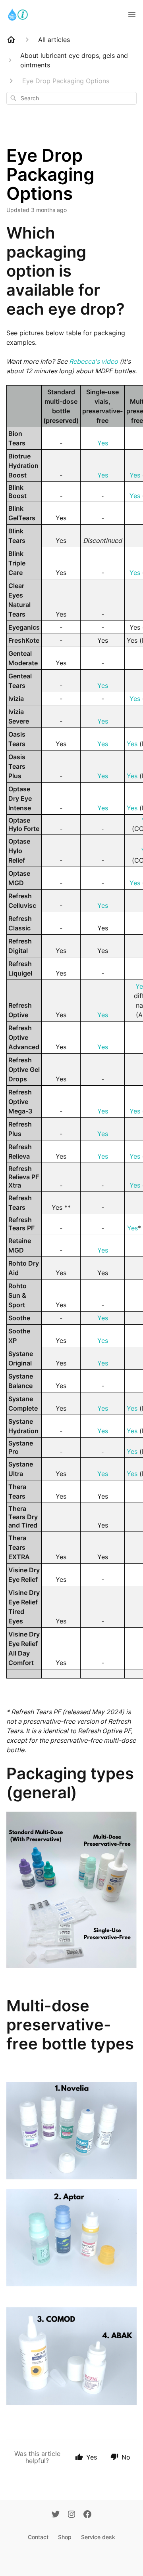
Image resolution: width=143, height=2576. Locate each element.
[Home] (11, 40)
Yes (103, 443)
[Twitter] (56, 2515)
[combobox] (71, 98)
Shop (65, 2537)
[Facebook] (87, 2515)
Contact (38, 2537)
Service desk (98, 2537)
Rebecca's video (94, 361)
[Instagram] (71, 2515)
